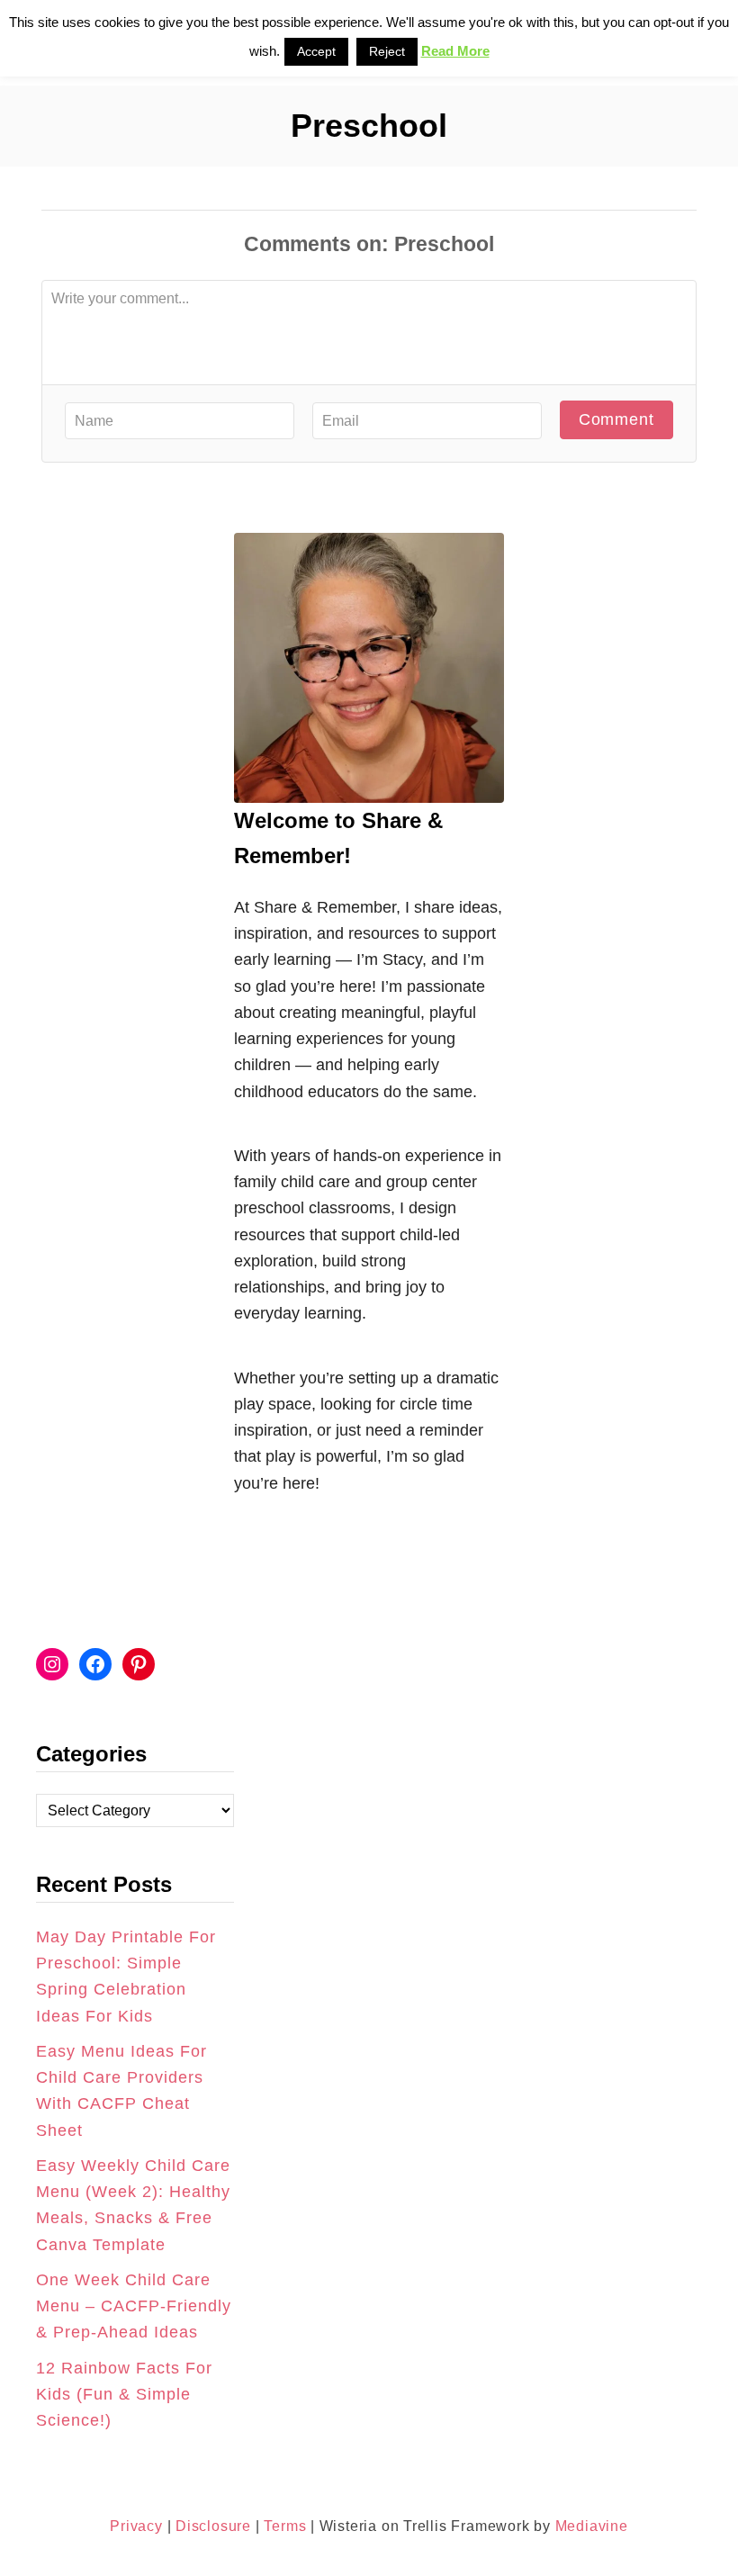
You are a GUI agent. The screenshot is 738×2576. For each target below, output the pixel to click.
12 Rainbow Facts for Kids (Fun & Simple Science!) (124, 2395)
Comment (616, 419)
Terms (285, 2526)
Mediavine (592, 2526)
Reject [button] (387, 51)
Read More (455, 51)
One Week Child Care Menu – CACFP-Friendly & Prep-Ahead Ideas (134, 2306)
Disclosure (211, 2526)
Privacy (136, 2526)
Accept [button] (316, 51)
